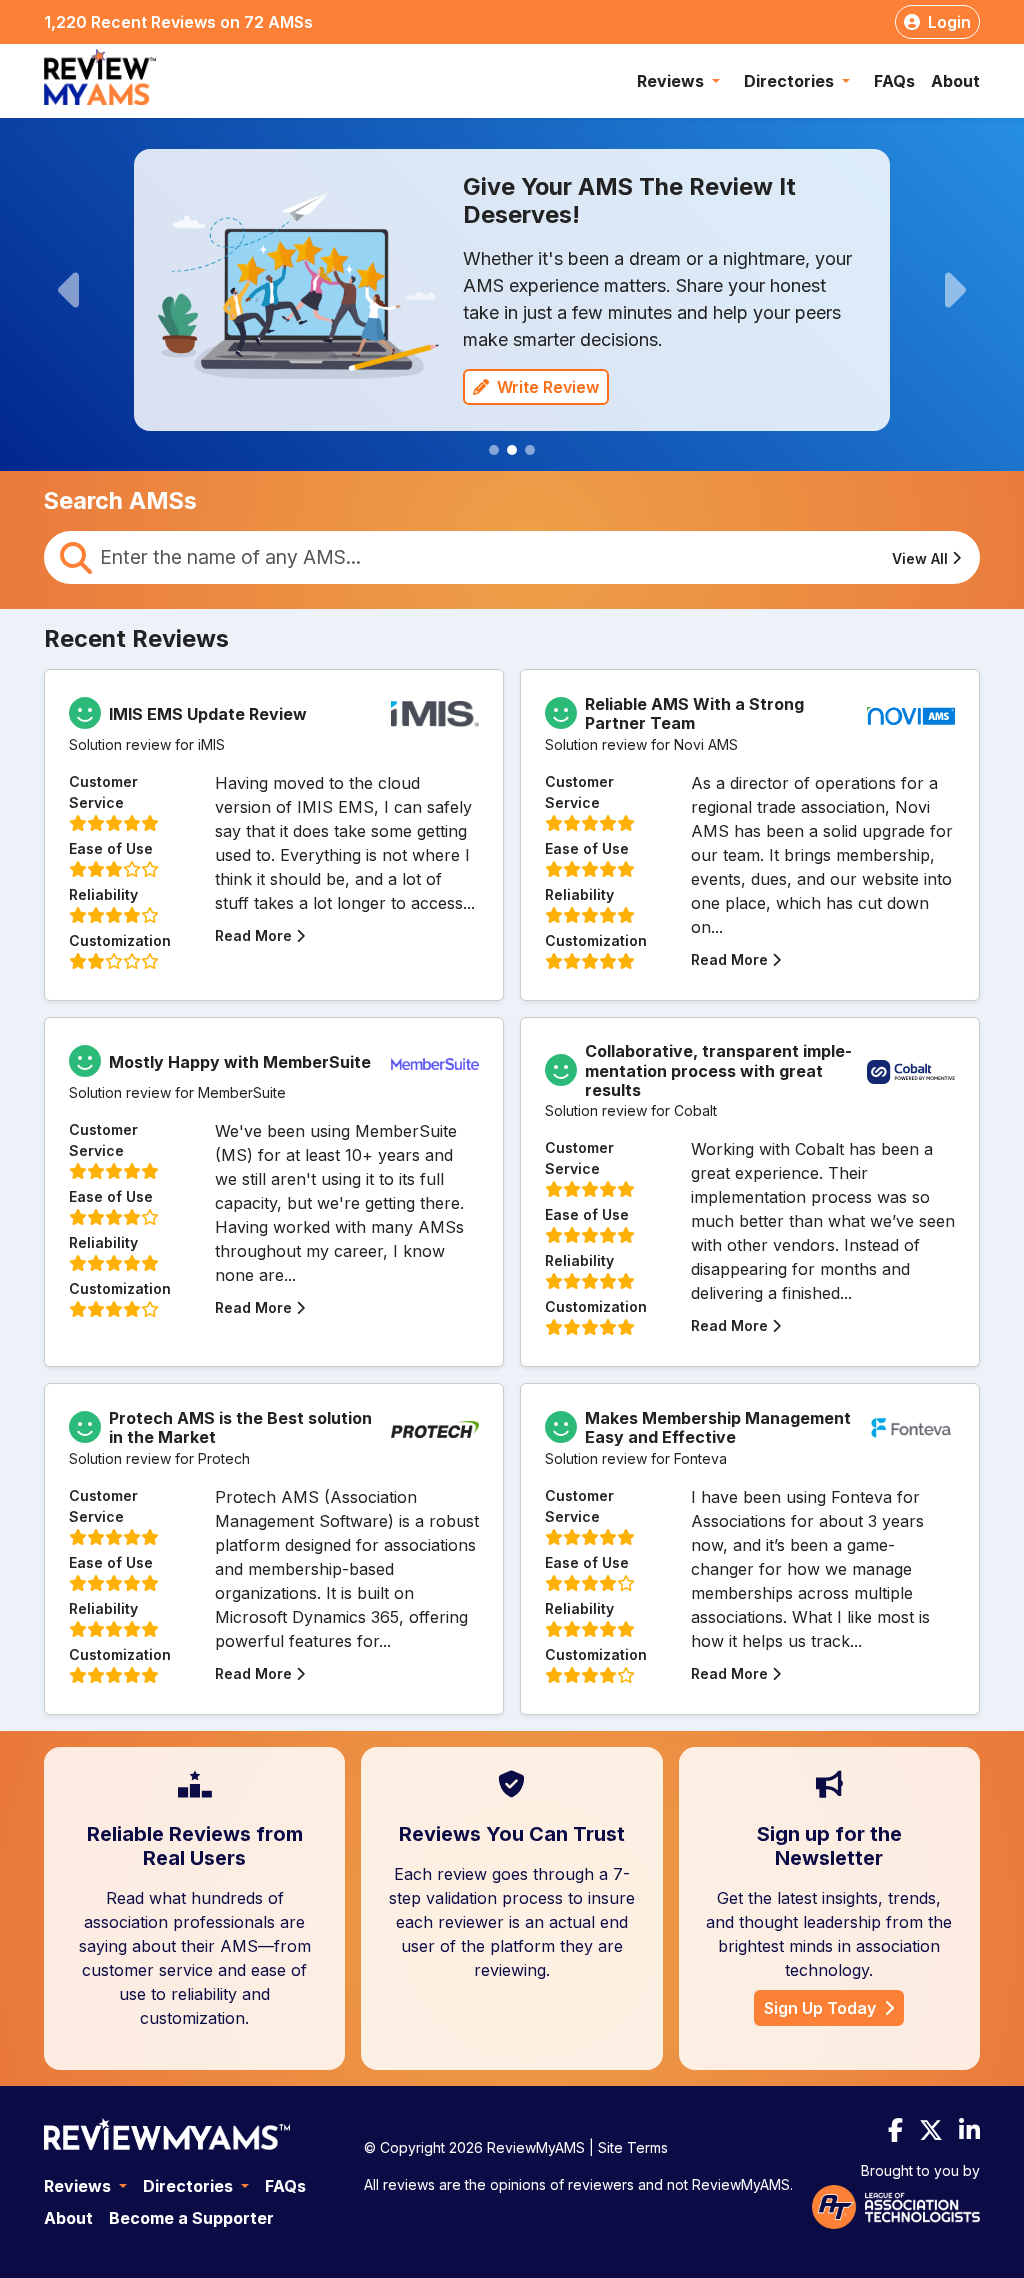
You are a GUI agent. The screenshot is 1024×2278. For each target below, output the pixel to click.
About (955, 81)
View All (920, 558)
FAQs (894, 81)
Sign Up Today (820, 2008)
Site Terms (633, 2147)
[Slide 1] (494, 450)
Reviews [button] (672, 81)
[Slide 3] (530, 450)
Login (949, 22)
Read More (253, 935)
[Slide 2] (512, 450)
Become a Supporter (191, 2218)
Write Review (548, 387)
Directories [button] (791, 81)
